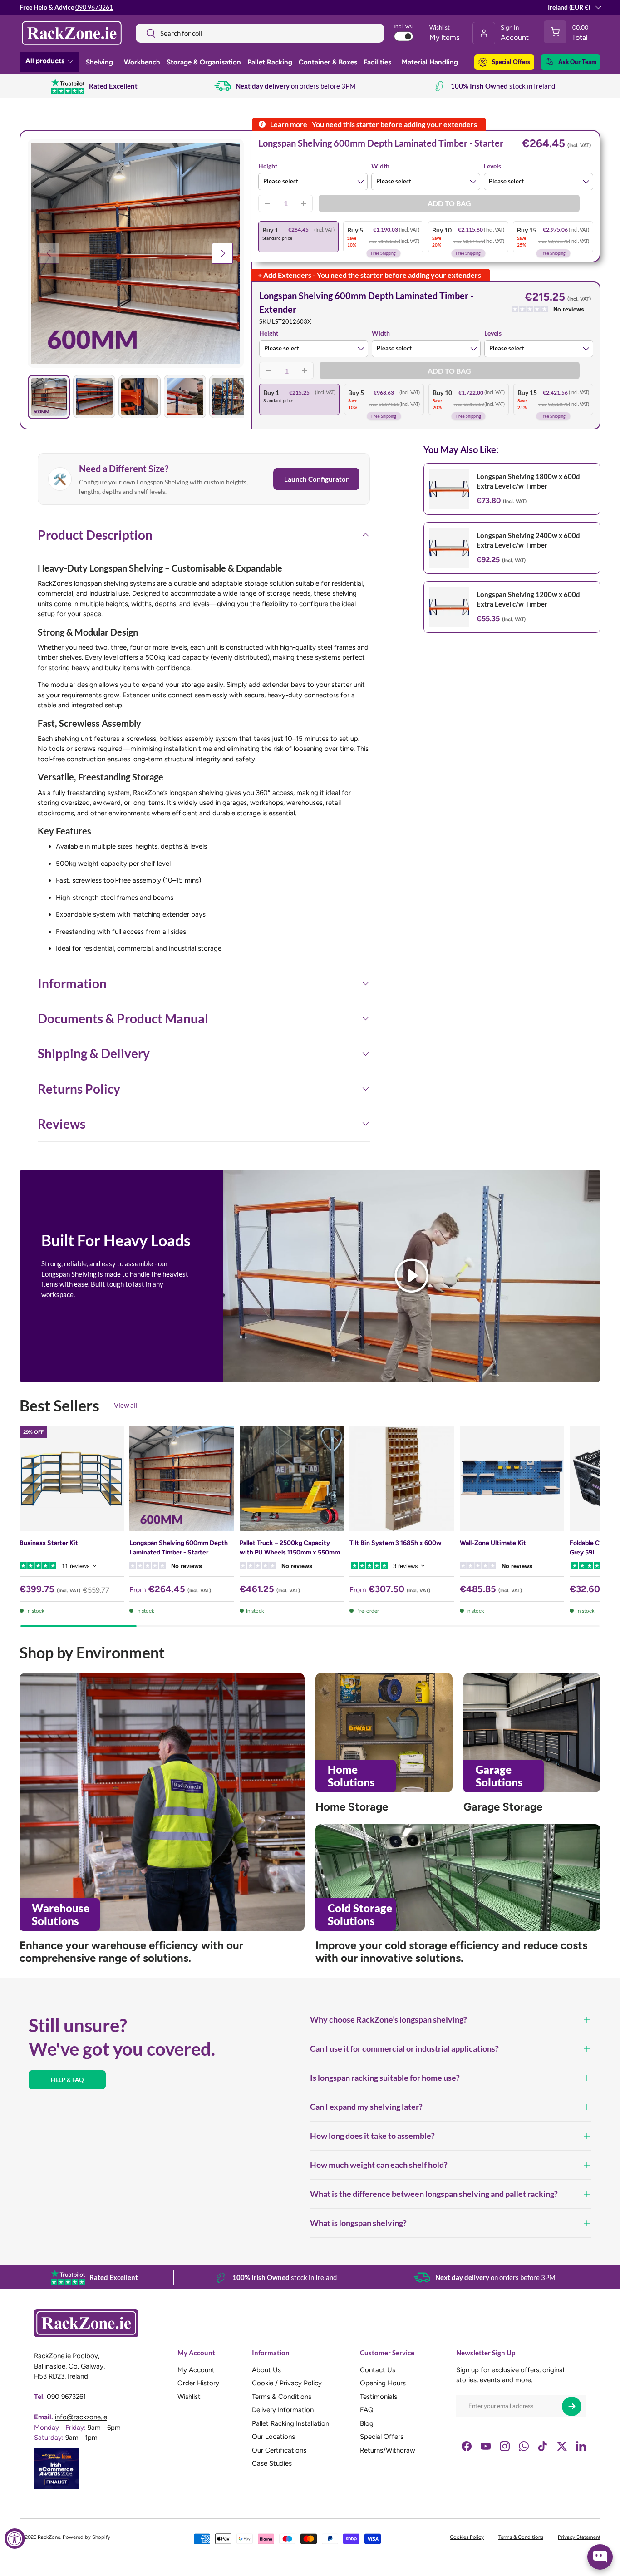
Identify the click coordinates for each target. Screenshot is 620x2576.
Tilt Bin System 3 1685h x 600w (396, 1543)
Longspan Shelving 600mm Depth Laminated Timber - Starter (179, 1548)
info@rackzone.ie (81, 2417)
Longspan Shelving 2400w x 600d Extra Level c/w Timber (528, 540)
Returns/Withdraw (388, 2450)
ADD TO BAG (449, 203)
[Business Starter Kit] (72, 1479)
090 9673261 (94, 7)
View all (126, 1406)
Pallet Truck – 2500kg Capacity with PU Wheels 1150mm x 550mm (290, 1548)
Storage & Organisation (204, 62)
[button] (568, 33)
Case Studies (272, 2463)
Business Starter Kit (49, 1543)
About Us (266, 2370)
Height (268, 166)
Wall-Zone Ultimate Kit (493, 1543)
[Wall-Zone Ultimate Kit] (512, 1479)
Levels (492, 166)
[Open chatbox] (600, 2557)
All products (45, 61)
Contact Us (378, 2370)
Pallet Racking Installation (290, 2423)
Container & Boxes (328, 62)
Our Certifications (279, 2450)
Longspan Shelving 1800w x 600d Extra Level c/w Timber (528, 481)
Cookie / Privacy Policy (287, 2383)
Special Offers (511, 62)
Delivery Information (283, 2410)
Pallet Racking (270, 62)
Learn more (289, 124)
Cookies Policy (467, 2537)
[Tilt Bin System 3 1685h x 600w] (402, 1479)
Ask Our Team (577, 62)
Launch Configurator (316, 479)
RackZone (49, 2537)
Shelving (99, 62)
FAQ (367, 2410)
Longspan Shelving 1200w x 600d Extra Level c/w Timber (528, 599)
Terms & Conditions (282, 2397)
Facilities (377, 62)
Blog (367, 2423)
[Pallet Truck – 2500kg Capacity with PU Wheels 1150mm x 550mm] (292, 1479)
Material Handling (430, 62)
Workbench (142, 62)
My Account (196, 2370)
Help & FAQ (67, 2080)
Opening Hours (383, 2383)
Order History (198, 2383)
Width (380, 166)
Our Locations (273, 2437)
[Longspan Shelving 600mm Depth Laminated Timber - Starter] (182, 1479)
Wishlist (189, 2397)
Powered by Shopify (86, 2537)
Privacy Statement (579, 2537)
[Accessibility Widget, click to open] (15, 2539)
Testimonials (379, 2397)
